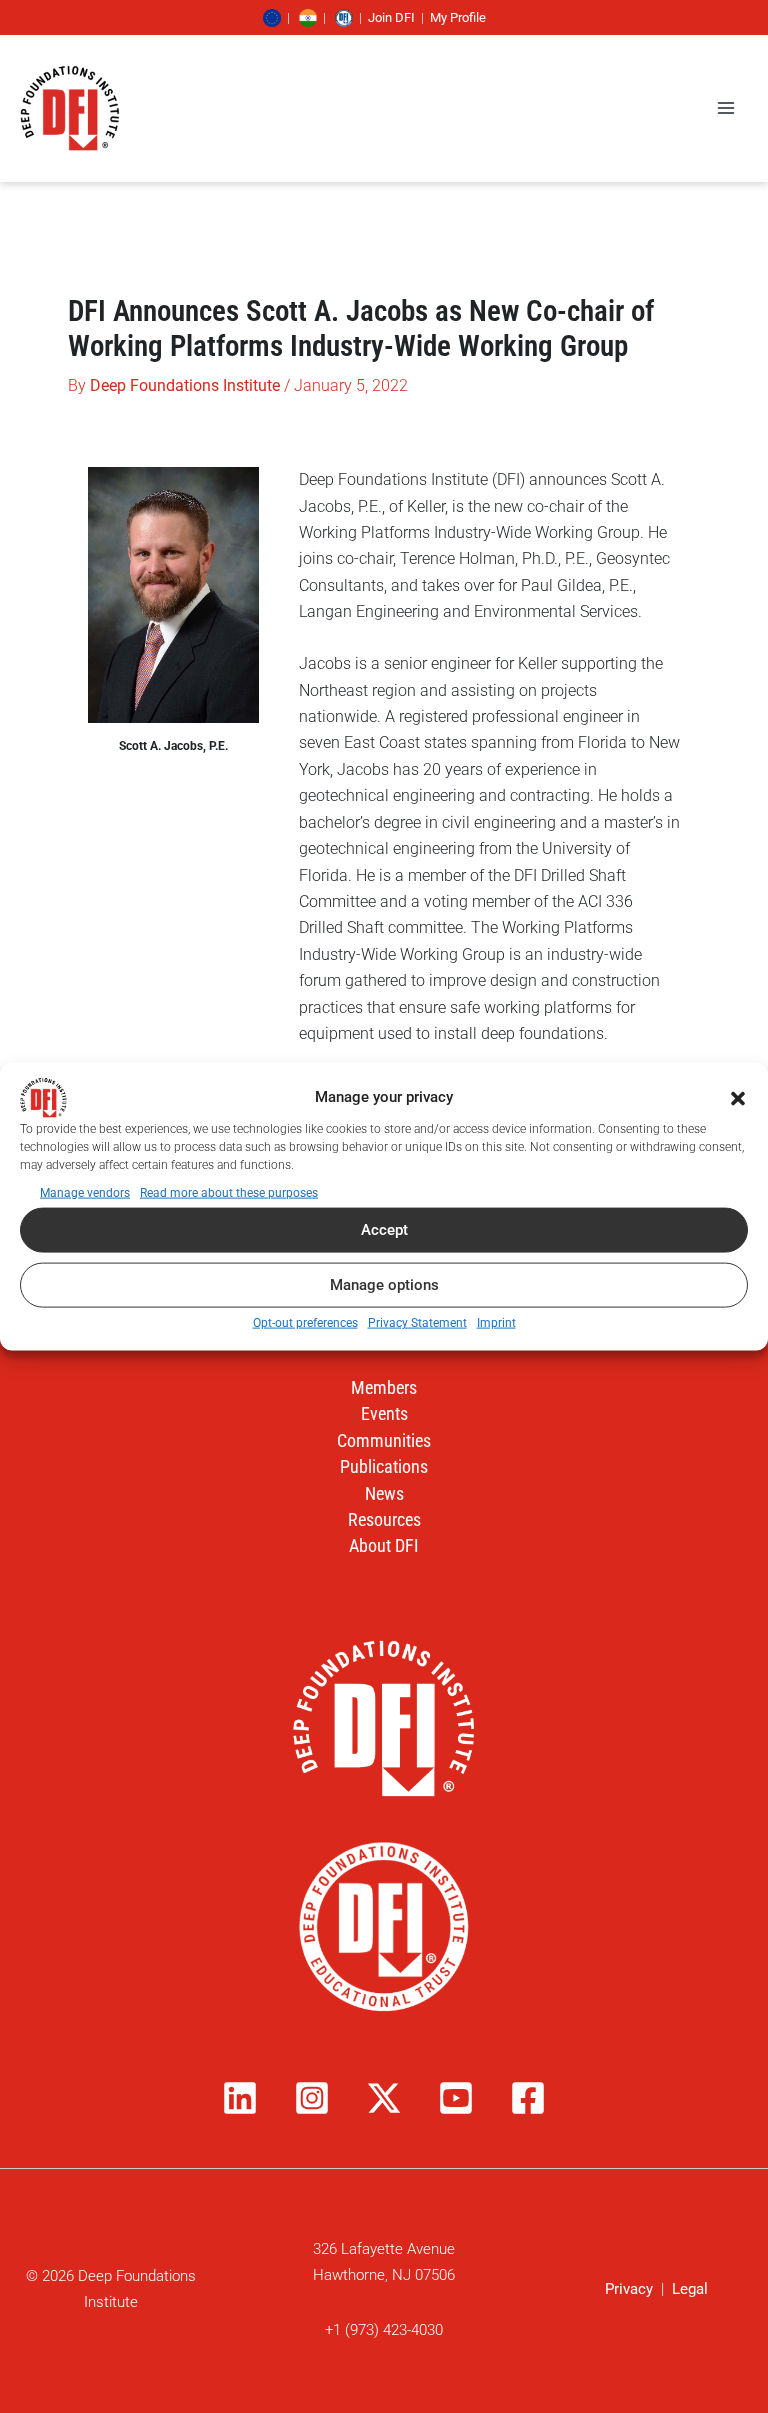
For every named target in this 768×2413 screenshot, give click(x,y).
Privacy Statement (417, 1323)
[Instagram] (312, 2098)
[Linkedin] (240, 2098)
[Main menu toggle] (726, 108)
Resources (384, 1519)
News (384, 1493)
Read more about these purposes (229, 1192)
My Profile (458, 17)
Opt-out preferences (305, 1323)
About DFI (384, 1545)
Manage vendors (85, 1192)
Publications (384, 1466)
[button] (738, 1097)
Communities (384, 1440)
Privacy (629, 2289)
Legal (690, 2289)
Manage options (384, 1285)
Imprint (496, 1323)
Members (384, 1387)
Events (384, 1413)
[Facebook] (528, 2098)
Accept (384, 1230)
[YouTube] (456, 2098)
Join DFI (391, 17)
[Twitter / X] (384, 2098)
